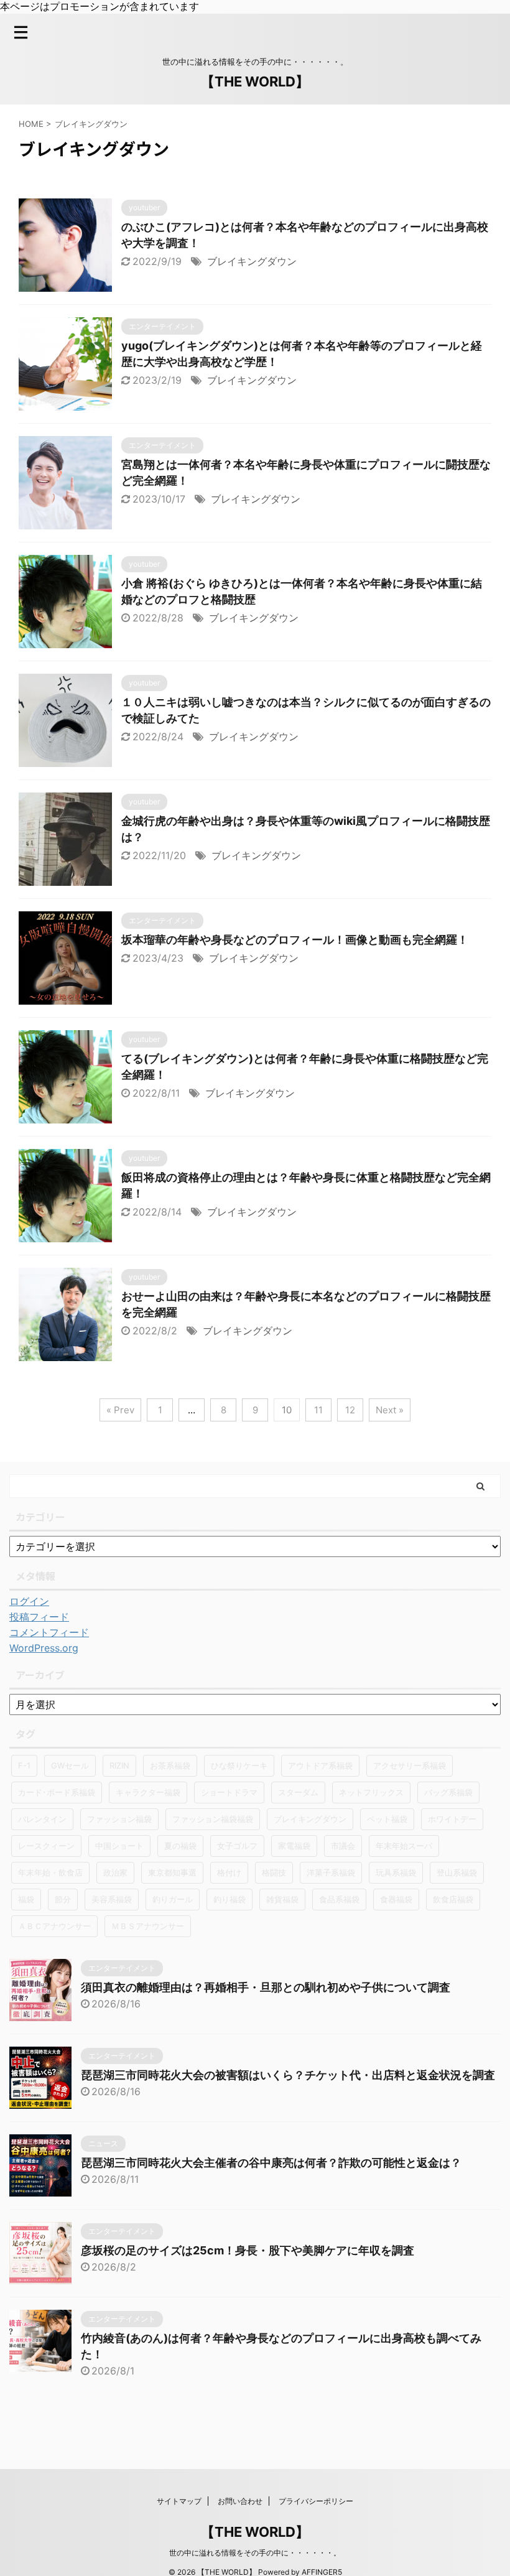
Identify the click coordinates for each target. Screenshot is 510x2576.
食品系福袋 (339, 1899)
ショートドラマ (229, 1792)
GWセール (70, 1765)
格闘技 (274, 1872)
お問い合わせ (240, 2501)
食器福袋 (396, 1899)
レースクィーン (46, 1846)
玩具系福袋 (396, 1872)
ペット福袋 (387, 1819)
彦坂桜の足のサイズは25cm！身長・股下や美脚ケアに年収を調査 (248, 2250)
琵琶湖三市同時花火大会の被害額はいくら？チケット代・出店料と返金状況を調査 (288, 2075)
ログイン (29, 1601)
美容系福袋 (112, 1899)
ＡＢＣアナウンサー (54, 1926)
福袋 (26, 1899)
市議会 (343, 1846)
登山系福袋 (457, 1872)
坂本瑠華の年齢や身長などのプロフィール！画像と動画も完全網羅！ (295, 940)
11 (318, 1410)
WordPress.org (44, 1648)
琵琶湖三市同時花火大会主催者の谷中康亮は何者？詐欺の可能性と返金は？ (271, 2163)
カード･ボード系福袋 (57, 1792)
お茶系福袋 (170, 1765)
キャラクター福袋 (148, 1792)
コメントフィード (49, 1632)
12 (350, 1410)
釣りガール (173, 1899)
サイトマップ (179, 2501)
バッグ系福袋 (448, 1792)
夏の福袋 (180, 1846)
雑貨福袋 (282, 1899)
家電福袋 (294, 1846)
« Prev (120, 1410)
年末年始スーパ (404, 1846)
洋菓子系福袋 (331, 1872)
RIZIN (119, 1765)
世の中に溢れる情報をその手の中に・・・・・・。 (255, 2553)
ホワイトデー (452, 1819)
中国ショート (119, 1846)
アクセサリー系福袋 (410, 1765)
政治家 (115, 1872)
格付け (229, 1872)
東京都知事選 (172, 1872)
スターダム (298, 1792)
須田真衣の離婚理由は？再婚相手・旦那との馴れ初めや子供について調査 (266, 1987)
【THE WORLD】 (255, 81)
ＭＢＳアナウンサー (148, 1926)
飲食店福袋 (453, 1899)
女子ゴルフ (237, 1846)
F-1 (24, 1765)
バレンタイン (42, 1819)
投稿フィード (39, 1617)
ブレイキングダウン (252, 261)
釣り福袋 (229, 1899)
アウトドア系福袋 (320, 1765)
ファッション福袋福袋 (213, 1819)
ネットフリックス (371, 1792)
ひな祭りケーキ (239, 1765)
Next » (390, 1410)
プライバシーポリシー (316, 2501)
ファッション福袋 (119, 1819)
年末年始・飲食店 (50, 1872)
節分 (63, 1899)
